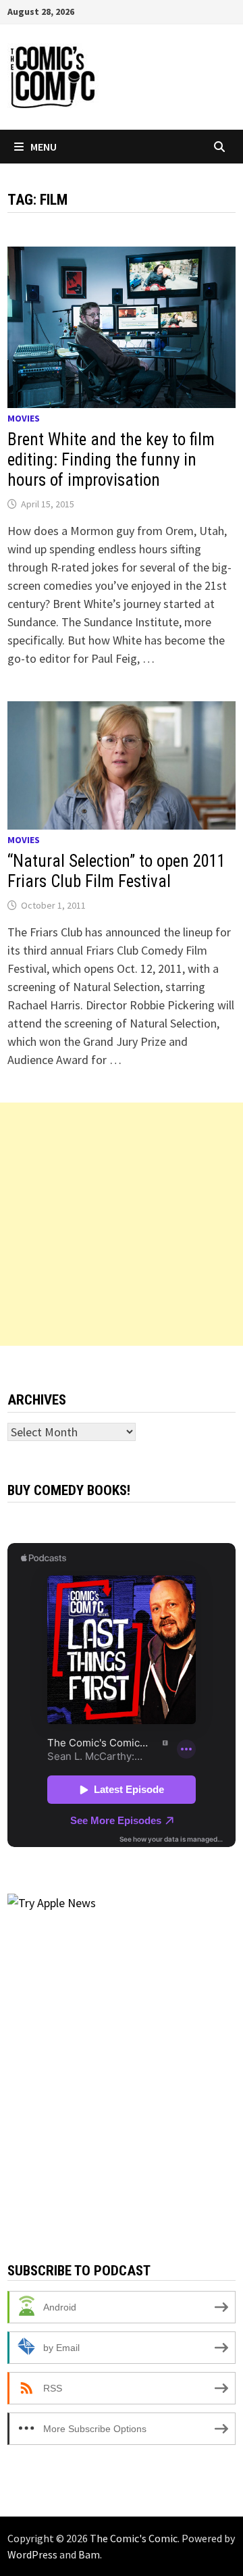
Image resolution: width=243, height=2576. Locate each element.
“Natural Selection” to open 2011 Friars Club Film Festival (116, 871)
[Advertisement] (122, 1224)
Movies (24, 418)
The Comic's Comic (134, 2538)
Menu (44, 147)
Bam (89, 2554)
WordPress (32, 2554)
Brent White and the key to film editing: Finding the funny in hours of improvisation (111, 460)
